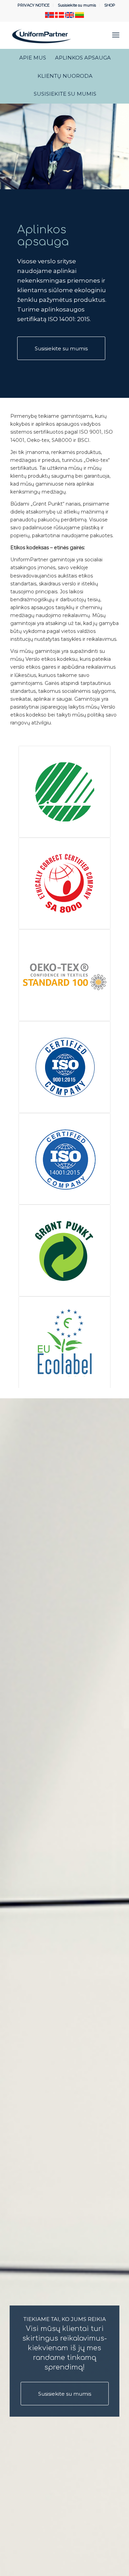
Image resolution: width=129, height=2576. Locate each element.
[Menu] (116, 35)
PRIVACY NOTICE (34, 5)
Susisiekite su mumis (77, 5)
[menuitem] (34, 5)
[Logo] (53, 35)
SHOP (110, 5)
